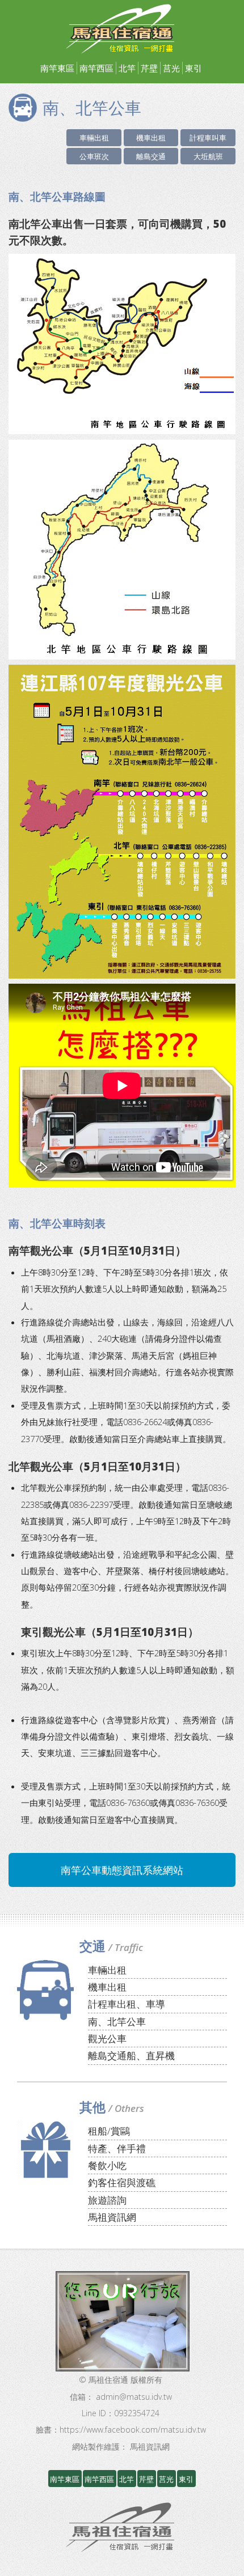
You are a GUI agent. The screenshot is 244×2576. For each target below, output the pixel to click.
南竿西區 (96, 68)
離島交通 (151, 156)
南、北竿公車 (117, 2022)
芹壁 (149, 68)
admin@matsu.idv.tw (134, 2397)
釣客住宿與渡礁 (122, 2182)
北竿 (127, 68)
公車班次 (94, 156)
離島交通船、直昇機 (131, 2056)
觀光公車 (107, 2039)
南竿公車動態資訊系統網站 (122, 1870)
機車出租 (151, 138)
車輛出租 (94, 138)
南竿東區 (57, 68)
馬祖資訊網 (112, 2217)
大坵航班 (208, 156)
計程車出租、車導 (127, 2004)
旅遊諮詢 (107, 2200)
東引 (193, 68)
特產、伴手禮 (117, 2148)
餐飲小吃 (107, 2165)
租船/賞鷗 (109, 2131)
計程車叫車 (208, 138)
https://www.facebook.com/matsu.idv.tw (133, 2430)
